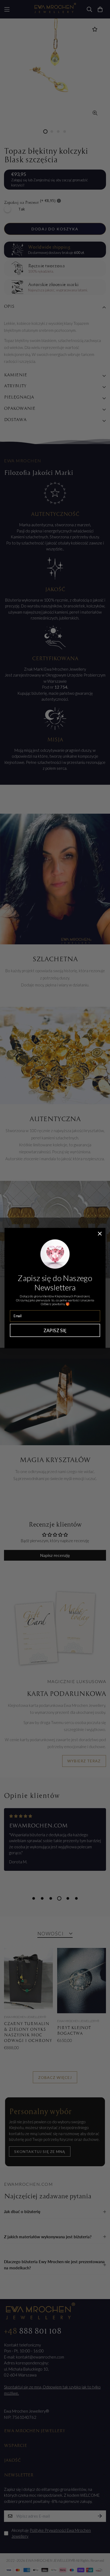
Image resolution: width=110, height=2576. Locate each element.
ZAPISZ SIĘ (55, 1330)
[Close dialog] (100, 1233)
